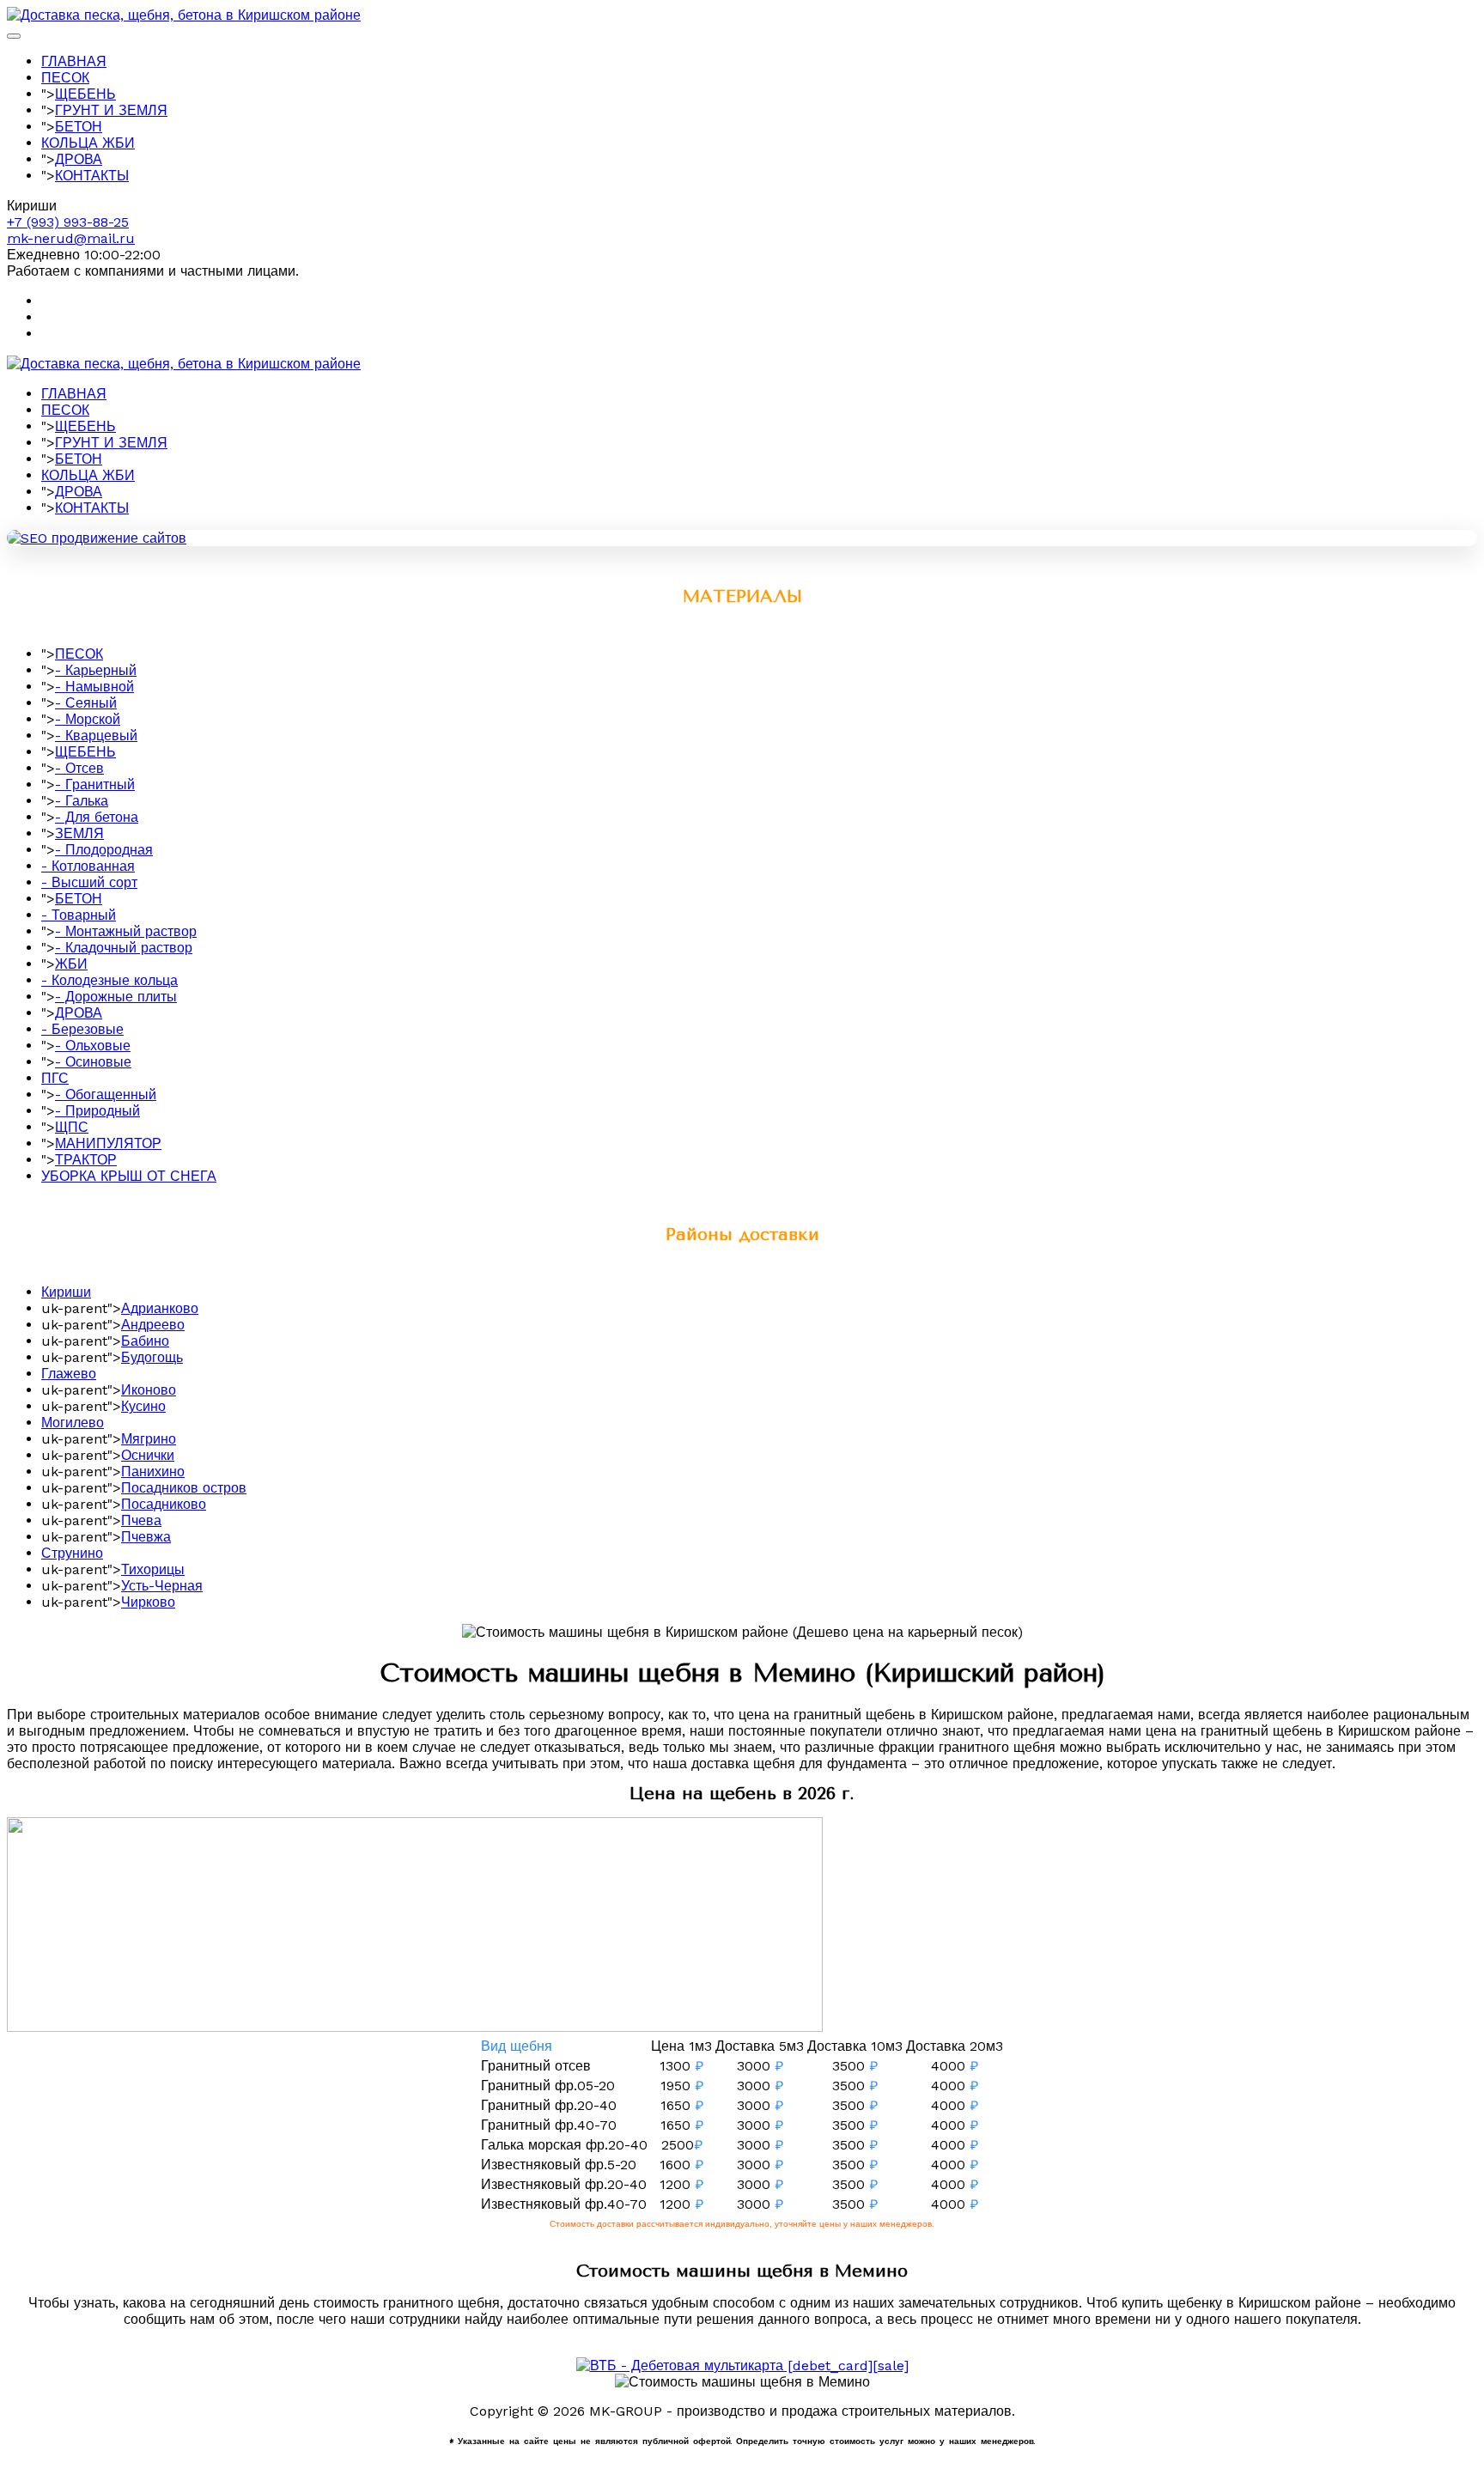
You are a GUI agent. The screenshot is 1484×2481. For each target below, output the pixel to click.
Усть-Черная (162, 1586)
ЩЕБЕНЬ (85, 94)
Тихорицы (153, 1569)
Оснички (148, 1455)
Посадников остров (184, 1488)
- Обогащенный (106, 1095)
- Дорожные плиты (116, 997)
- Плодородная (104, 850)
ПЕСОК (65, 78)
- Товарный (79, 915)
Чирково (148, 1602)
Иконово (149, 1390)
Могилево (73, 1423)
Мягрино (149, 1439)
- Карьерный (96, 670)
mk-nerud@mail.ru (71, 238)
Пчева (141, 1520)
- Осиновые (93, 1062)
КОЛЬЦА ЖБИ (88, 143)
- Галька (82, 801)
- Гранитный (95, 784)
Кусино (143, 1406)
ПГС (55, 1078)
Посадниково (164, 1504)
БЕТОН (79, 127)
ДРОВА (79, 159)
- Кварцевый (96, 736)
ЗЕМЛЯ (79, 833)
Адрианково (160, 1308)
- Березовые (82, 1029)
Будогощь (152, 1357)
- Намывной (94, 687)
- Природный (97, 1111)
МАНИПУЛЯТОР (108, 1143)
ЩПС (72, 1127)
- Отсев (79, 768)
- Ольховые (93, 1046)
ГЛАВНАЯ (74, 61)
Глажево (69, 1374)
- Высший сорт (89, 882)
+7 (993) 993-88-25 (68, 222)
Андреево (153, 1325)
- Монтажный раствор (126, 931)
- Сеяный (86, 703)
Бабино (145, 1341)
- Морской (88, 719)
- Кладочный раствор (124, 948)
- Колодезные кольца (109, 980)
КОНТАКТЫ (92, 176)
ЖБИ (71, 964)
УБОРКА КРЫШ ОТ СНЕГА (129, 1176)
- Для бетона (97, 817)
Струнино (72, 1553)
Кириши (66, 1292)
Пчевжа (146, 1537)
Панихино (153, 1472)
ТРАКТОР (86, 1160)
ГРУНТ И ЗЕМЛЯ (111, 110)
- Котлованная (88, 866)
